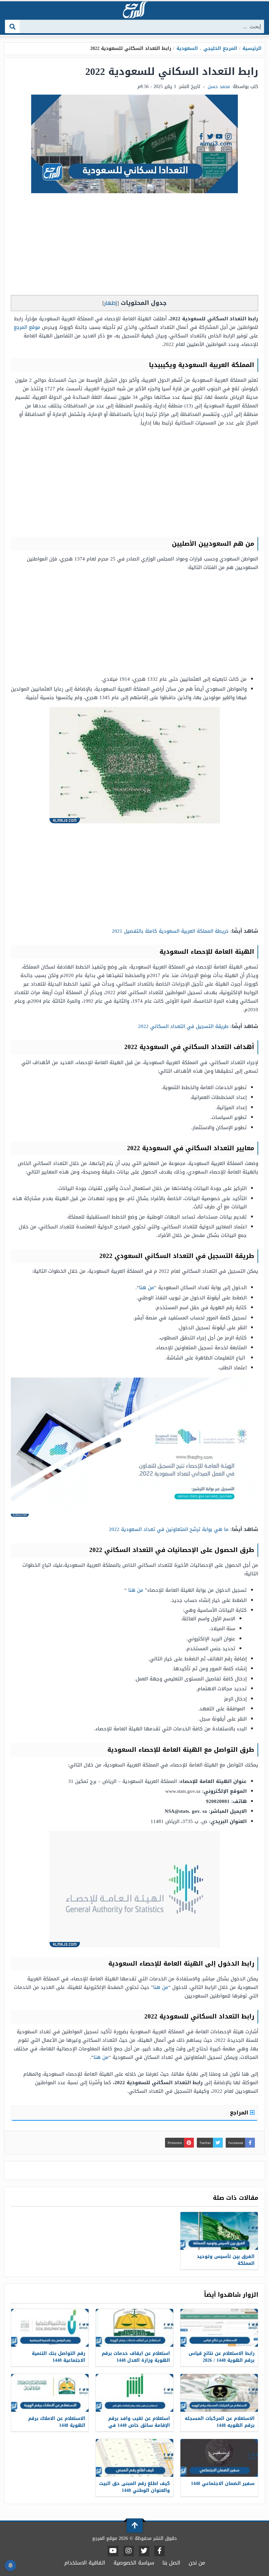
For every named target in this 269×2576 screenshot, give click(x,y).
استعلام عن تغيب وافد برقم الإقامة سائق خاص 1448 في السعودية (139, 2425)
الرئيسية (252, 48)
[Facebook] (159, 2551)
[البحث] (13, 26)
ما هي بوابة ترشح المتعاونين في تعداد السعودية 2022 (169, 1529)
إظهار (111, 303)
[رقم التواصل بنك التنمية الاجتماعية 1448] (50, 2328)
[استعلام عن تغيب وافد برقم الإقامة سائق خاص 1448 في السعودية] (134, 2393)
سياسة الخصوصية (134, 2563)
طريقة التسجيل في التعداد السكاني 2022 (183, 1026)
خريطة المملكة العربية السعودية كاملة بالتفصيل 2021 (170, 931)
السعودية (187, 48)
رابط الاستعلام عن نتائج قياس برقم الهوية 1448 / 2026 (222, 2357)
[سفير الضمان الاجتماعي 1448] (219, 2458)
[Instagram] (129, 2551)
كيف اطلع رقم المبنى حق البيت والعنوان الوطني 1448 (134, 2487)
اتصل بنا (171, 2563)
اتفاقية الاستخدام (85, 2563)
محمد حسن (219, 87)
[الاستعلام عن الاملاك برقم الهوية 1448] (50, 2393)
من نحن (197, 2563)
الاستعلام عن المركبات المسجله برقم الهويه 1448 (220, 2422)
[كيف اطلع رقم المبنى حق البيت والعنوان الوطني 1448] (134, 2458)
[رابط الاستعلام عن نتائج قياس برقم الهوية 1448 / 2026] (219, 2328)
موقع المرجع (27, 327)
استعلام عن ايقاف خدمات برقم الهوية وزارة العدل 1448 (136, 2357)
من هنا (147, 1288)
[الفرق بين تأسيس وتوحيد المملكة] (219, 2231)
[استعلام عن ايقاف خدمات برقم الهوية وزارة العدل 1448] (134, 2328)
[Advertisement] (134, 246)
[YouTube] (113, 2551)
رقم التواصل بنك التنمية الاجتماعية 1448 (59, 2357)
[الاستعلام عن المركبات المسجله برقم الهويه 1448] (219, 2393)
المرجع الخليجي (220, 48)
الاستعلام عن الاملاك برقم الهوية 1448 (57, 2422)
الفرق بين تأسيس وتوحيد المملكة (226, 2260)
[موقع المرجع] (134, 10)
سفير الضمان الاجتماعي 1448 (223, 2484)
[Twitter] (144, 2551)
